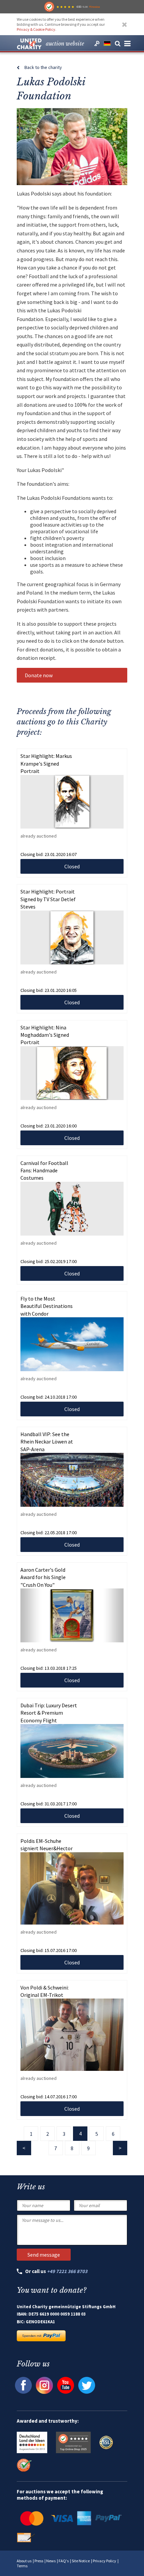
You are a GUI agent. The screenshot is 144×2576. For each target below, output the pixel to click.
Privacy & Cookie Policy (36, 29)
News (51, 2561)
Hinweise (94, 7)
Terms (22, 2566)
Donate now (39, 675)
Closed (72, 866)
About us (24, 2561)
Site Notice (81, 2561)
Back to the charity (43, 67)
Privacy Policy (104, 2561)
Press (39, 2561)
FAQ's (64, 2561)
